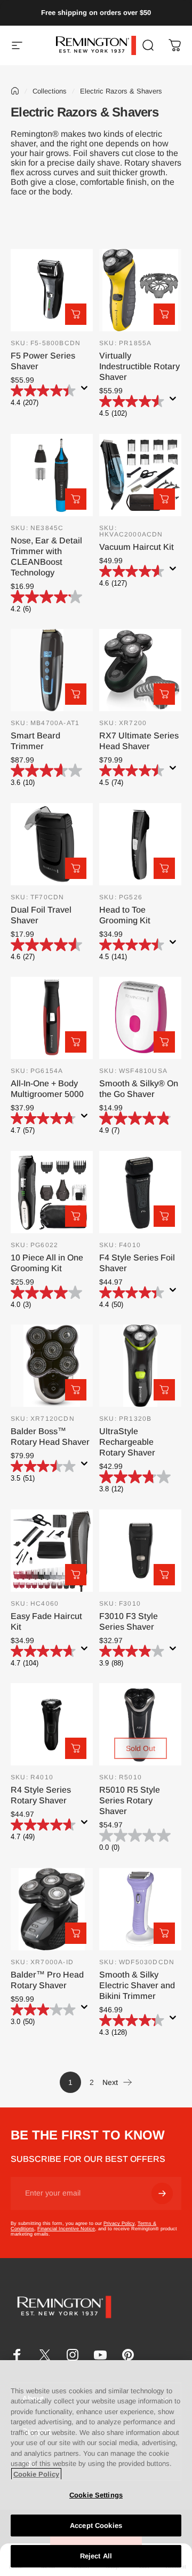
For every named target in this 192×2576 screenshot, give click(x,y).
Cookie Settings (96, 2495)
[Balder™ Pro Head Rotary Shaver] (52, 1909)
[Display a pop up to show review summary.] (86, 391)
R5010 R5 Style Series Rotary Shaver (130, 1800)
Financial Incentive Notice (66, 2229)
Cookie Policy (36, 2474)
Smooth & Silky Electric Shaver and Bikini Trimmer (137, 1985)
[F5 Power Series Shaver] (52, 290)
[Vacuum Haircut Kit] (140, 475)
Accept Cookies (96, 2526)
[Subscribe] (162, 2193)
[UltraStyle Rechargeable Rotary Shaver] (140, 1366)
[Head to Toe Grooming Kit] (140, 844)
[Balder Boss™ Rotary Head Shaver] (52, 1366)
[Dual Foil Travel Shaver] (52, 844)
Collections (50, 91)
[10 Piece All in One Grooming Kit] (52, 1192)
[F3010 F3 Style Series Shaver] (140, 1551)
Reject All (96, 2556)
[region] (96, 2468)
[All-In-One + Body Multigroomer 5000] (52, 1018)
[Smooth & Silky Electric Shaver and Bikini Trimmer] (140, 1909)
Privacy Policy (119, 2223)
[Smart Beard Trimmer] (52, 670)
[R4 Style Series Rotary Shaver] (52, 1724)
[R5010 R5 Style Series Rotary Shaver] (140, 1724)
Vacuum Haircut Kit (137, 547)
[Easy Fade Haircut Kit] (52, 1551)
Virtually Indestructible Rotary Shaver (139, 366)
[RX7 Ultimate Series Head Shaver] (140, 670)
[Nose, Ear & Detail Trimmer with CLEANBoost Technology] (52, 475)
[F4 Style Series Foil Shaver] (140, 1192)
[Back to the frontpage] (15, 91)
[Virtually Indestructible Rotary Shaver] (140, 290)
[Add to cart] (76, 314)
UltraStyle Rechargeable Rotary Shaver (127, 1442)
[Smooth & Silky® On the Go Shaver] (140, 1018)
